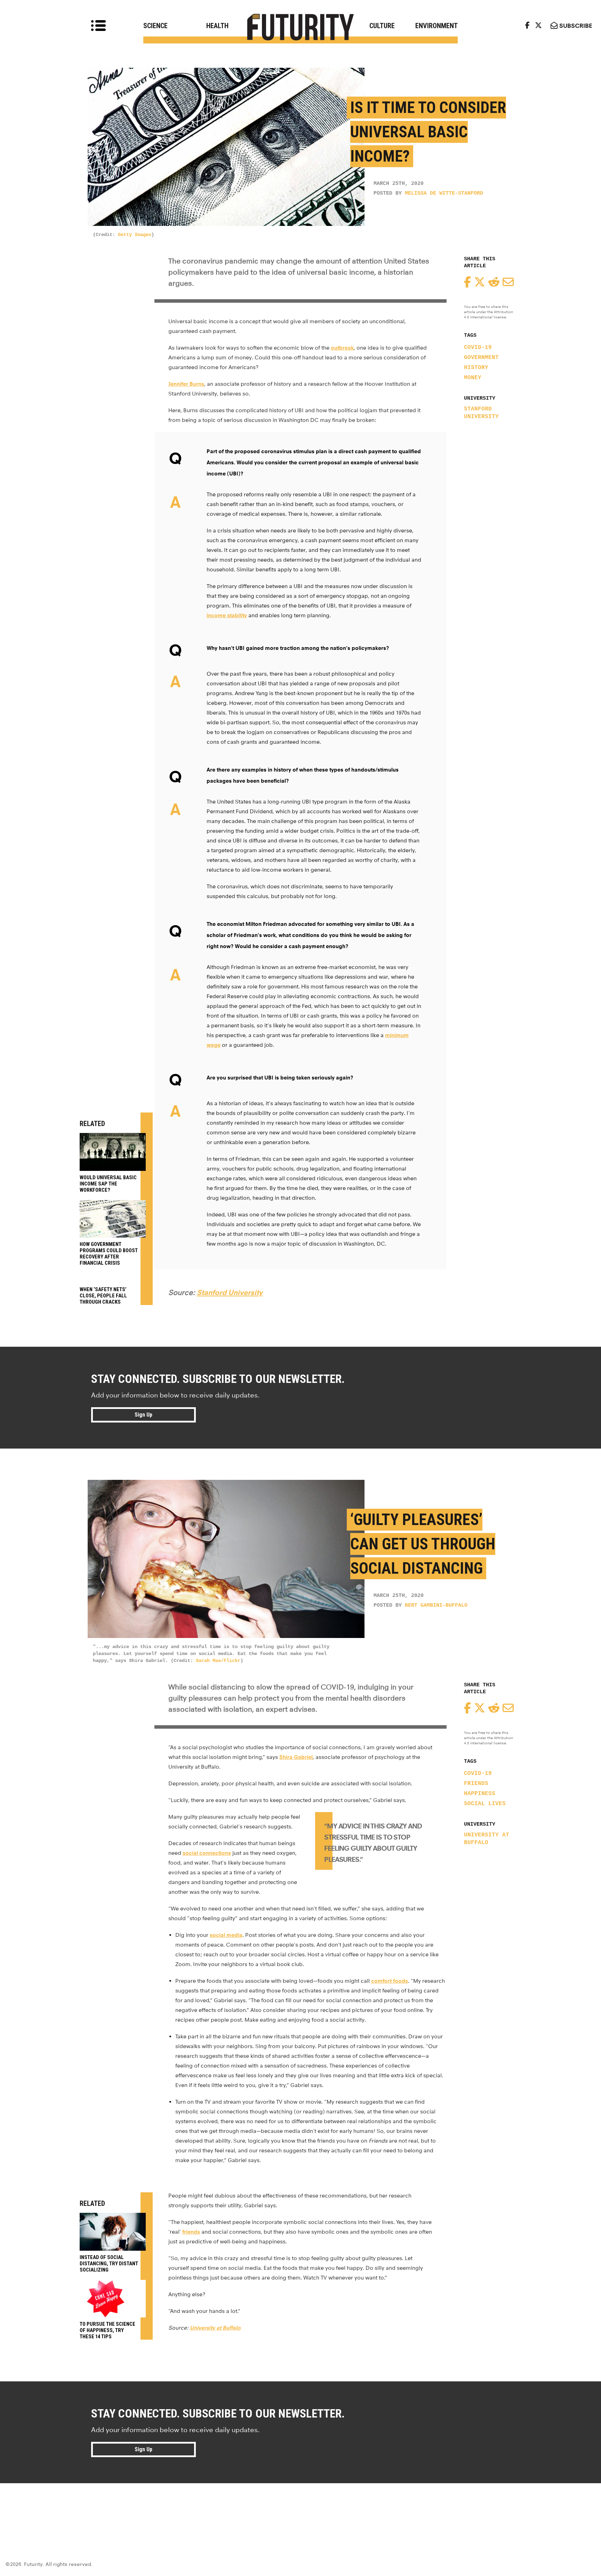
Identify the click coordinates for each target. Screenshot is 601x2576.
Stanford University (481, 413)
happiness (480, 1794)
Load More (300, 2508)
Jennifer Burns (186, 384)
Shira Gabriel (296, 1757)
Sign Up (143, 1415)
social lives (485, 1804)
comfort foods (390, 1981)
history (476, 368)
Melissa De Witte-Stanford (444, 193)
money (473, 378)
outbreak (342, 348)
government (481, 358)
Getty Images (135, 235)
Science (155, 26)
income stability (227, 615)
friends (476, 1784)
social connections (207, 1853)
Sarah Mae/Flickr (218, 1661)
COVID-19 (478, 348)
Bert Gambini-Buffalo (436, 1605)
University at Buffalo (487, 1839)
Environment (436, 26)
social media (226, 1935)
